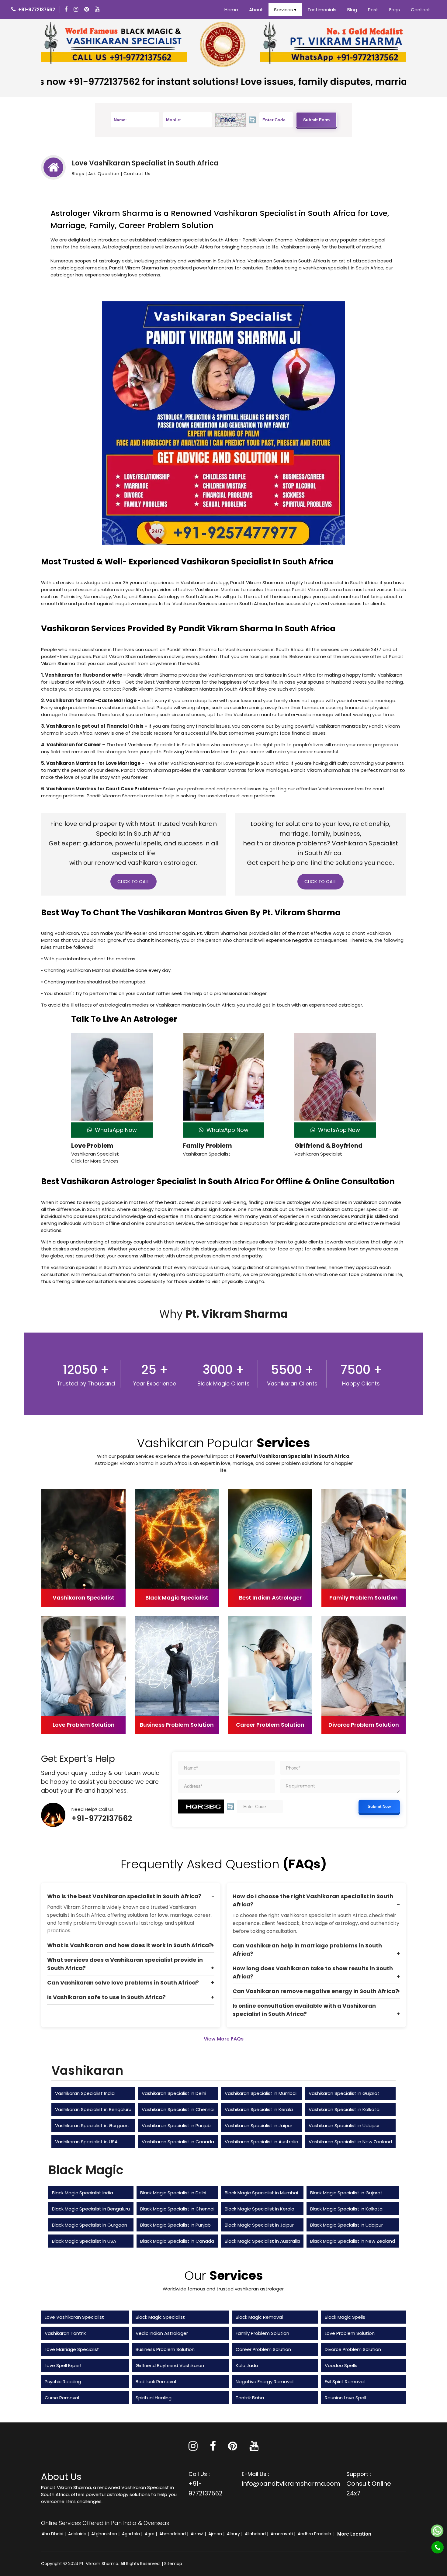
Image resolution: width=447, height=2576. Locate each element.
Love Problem (92, 1146)
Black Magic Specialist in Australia (262, 2241)
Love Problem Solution (350, 2333)
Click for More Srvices (95, 1161)
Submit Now (379, 1806)
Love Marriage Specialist (72, 2349)
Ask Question (104, 174)
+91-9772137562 (102, 1818)
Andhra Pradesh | (316, 2534)
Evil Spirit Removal (345, 2382)
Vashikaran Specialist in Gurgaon (92, 2125)
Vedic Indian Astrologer (162, 2333)
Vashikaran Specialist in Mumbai (261, 2093)
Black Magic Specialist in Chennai (177, 2209)
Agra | (151, 2534)
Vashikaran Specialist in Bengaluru (93, 2109)
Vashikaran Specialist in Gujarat (344, 2093)
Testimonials (322, 10)
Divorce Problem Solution (353, 2349)
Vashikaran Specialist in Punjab (176, 2125)
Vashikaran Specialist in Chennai (178, 2109)
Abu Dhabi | (54, 2534)
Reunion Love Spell (345, 2398)
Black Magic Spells (345, 2317)
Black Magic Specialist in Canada (177, 2241)
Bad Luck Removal (156, 2382)
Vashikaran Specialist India (85, 2093)
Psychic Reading (63, 2382)
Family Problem (207, 1146)
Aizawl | (199, 2534)
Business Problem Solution (165, 2349)
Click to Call (133, 881)
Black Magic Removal (259, 2317)
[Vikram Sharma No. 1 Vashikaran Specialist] (114, 44)
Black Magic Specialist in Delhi (173, 2193)
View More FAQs (224, 2039)
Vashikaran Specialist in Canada (178, 2142)
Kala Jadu (247, 2365)
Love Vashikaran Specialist (74, 2317)
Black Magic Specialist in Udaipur (347, 2225)
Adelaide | (79, 2534)
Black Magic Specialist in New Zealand (353, 2241)
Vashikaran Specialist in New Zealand (350, 2142)
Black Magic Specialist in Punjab (175, 2225)
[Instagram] (77, 10)
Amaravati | (284, 2534)
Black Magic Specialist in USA (84, 2241)
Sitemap (173, 2564)
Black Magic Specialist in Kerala (260, 2209)
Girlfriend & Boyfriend (328, 1146)
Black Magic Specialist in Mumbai (261, 2193)
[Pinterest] (233, 2448)
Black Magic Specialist (160, 2317)
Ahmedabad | (174, 2534)
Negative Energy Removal (265, 2382)
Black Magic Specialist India (83, 2193)
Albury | (235, 2534)
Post (373, 10)
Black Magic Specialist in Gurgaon (90, 2225)
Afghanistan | (106, 2534)
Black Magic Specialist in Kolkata (346, 2209)
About (256, 10)
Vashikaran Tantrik (65, 2333)
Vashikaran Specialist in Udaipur (344, 2125)
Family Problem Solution (262, 2333)
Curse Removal (62, 2398)
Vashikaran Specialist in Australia (262, 2142)
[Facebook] (67, 10)
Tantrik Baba (250, 2398)
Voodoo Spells (341, 2365)
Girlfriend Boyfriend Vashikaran (170, 2365)
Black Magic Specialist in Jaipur (259, 2225)
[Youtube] (98, 10)
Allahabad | (257, 2534)
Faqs (395, 10)
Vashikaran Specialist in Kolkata (344, 2109)
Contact (421, 10)
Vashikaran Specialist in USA (86, 2142)
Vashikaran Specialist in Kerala (259, 2109)
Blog (352, 10)
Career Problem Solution (263, 2349)
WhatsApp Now (114, 1130)
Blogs (78, 174)
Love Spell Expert (63, 2365)
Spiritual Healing (154, 2398)
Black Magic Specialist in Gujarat (346, 2193)
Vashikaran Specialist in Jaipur (258, 2125)
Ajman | (217, 2534)
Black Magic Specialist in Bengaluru (91, 2209)
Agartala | (133, 2534)
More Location (354, 2534)
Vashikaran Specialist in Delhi (174, 2093)
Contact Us (137, 174)
